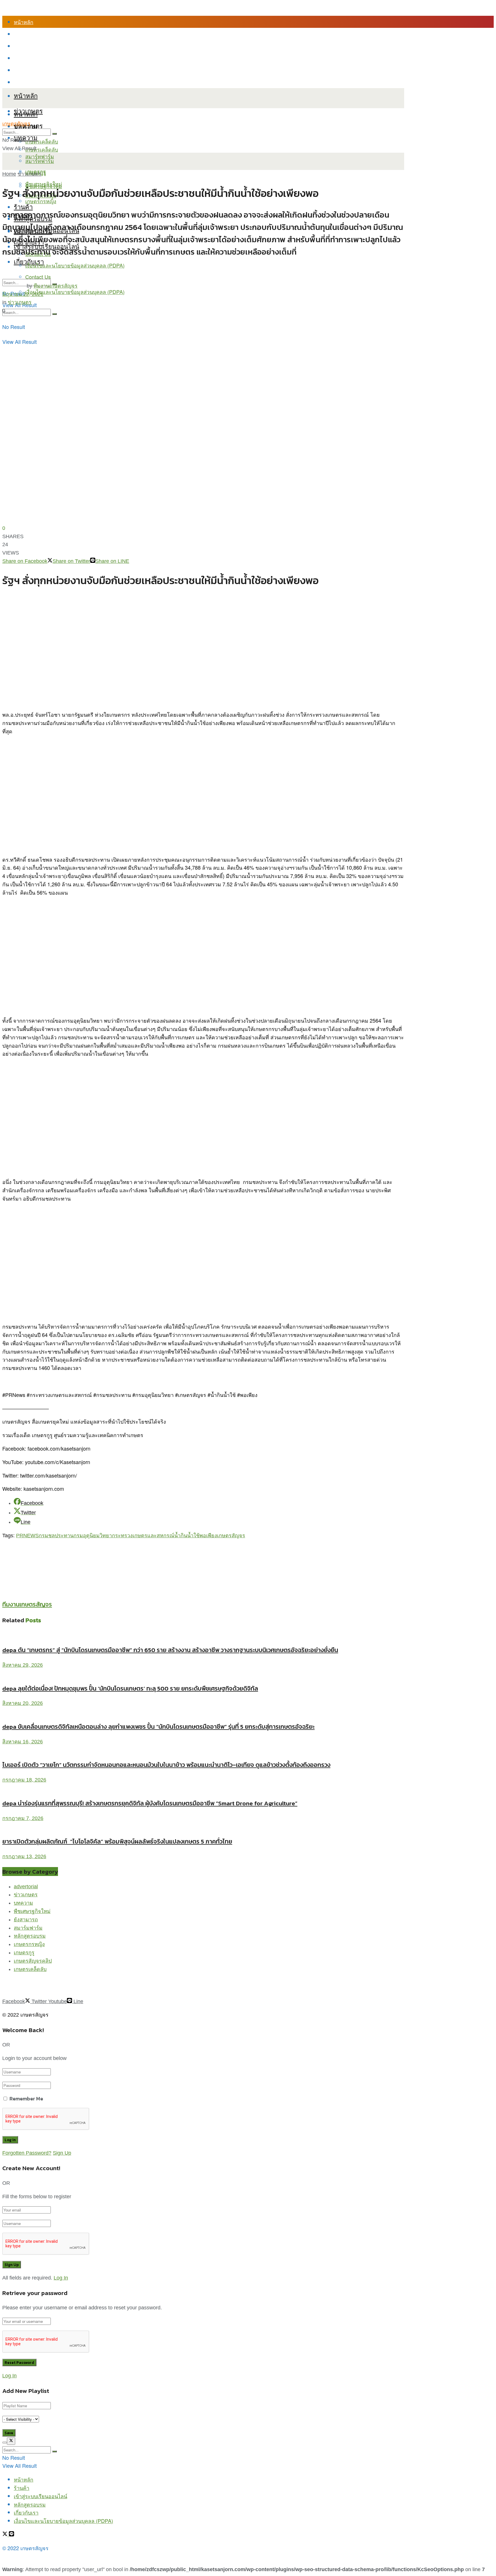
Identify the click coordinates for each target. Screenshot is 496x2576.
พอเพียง (208, 1536)
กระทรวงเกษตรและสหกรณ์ (143, 1536)
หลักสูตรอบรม (30, 58)
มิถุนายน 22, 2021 (23, 294)
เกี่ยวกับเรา (26, 70)
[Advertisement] (107, 1552)
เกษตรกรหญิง (29, 1944)
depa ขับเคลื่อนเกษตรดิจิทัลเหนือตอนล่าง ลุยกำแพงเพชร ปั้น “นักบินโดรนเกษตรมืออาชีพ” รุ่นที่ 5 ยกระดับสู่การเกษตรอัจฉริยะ (158, 1727)
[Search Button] (55, 314)
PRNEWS (27, 1536)
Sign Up (62, 2153)
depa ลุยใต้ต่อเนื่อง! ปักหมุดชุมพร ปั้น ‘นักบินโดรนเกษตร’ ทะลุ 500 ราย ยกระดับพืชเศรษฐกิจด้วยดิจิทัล (130, 1688)
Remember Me (26, 2099)
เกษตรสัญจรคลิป (33, 1961)
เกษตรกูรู (24, 1953)
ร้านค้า (22, 34)
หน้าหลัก (24, 22)
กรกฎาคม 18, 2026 (24, 1780)
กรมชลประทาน (56, 1536)
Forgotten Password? (27, 2153)
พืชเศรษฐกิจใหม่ (44, 184)
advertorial (26, 1887)
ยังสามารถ (26, 1920)
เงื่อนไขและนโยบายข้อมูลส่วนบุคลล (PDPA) (63, 82)
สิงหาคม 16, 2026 (23, 1742)
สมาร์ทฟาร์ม (40, 161)
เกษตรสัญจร (16, 124)
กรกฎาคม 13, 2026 (24, 1856)
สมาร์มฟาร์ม (28, 1928)
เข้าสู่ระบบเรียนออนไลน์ (40, 46)
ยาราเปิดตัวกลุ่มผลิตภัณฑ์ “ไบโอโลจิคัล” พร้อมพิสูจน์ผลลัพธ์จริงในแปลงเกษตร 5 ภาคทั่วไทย (117, 1841)
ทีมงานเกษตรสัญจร (56, 286)
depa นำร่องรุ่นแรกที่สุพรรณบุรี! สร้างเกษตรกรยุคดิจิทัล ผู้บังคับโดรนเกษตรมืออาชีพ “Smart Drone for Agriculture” (150, 1803)
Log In (61, 2278)
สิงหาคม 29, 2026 (23, 1665)
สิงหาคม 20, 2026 (23, 1703)
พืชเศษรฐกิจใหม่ (32, 1911)
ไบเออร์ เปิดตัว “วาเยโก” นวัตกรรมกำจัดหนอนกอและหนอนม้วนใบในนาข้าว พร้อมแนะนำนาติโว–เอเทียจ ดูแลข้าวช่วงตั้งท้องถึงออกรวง (166, 1765)
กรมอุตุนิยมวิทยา (93, 1536)
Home (9, 174)
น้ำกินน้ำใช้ (187, 1536)
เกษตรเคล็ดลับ (42, 141)
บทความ (26, 137)
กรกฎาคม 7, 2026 (23, 1818)
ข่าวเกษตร (29, 174)
